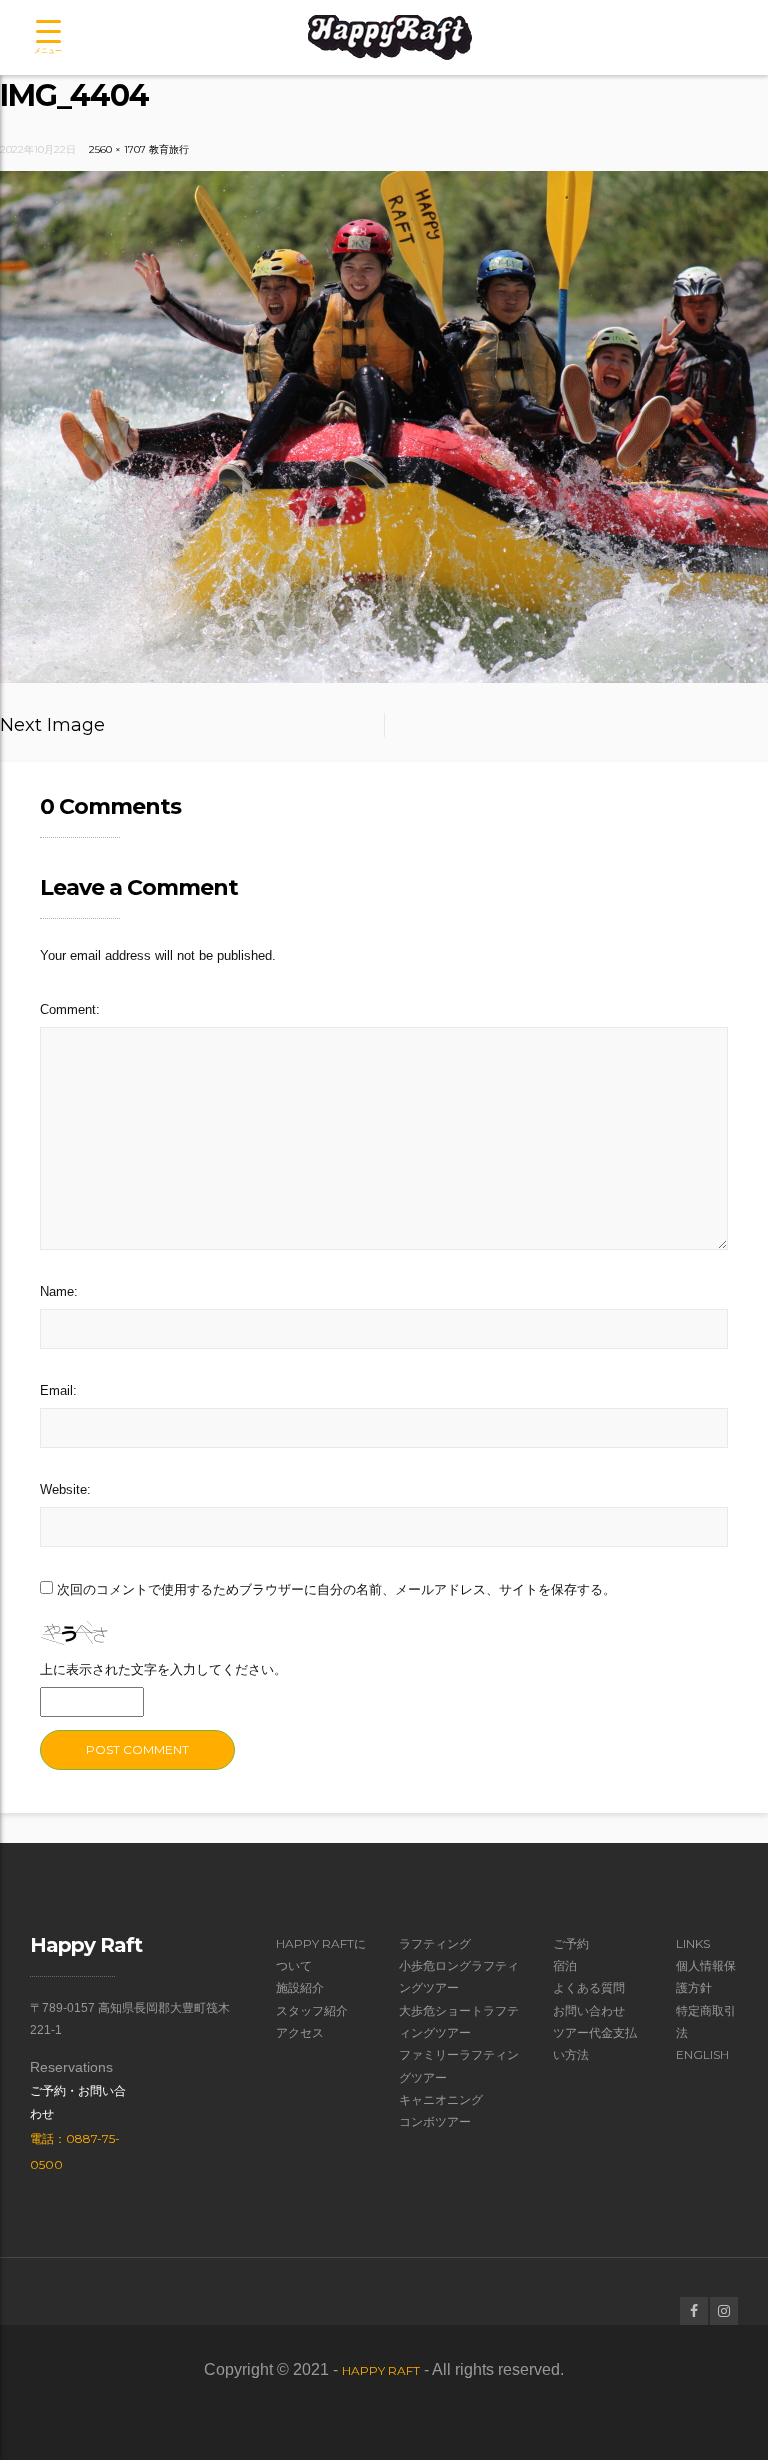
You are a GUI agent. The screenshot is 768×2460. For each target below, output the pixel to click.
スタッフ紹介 (312, 2010)
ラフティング (435, 1943)
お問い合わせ (589, 2010)
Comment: (70, 1009)
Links (693, 1943)
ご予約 (571, 1943)
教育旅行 (169, 149)
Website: (65, 1489)
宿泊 (565, 1965)
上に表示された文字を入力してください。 (163, 1669)
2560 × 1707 (117, 149)
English (702, 2054)
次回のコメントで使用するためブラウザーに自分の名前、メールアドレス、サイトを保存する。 (336, 1589)
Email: (58, 1390)
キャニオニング (441, 2099)
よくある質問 (589, 1987)
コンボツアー (435, 2121)
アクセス (300, 2032)
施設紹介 (300, 1987)
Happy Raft (381, 2370)
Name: (59, 1291)
